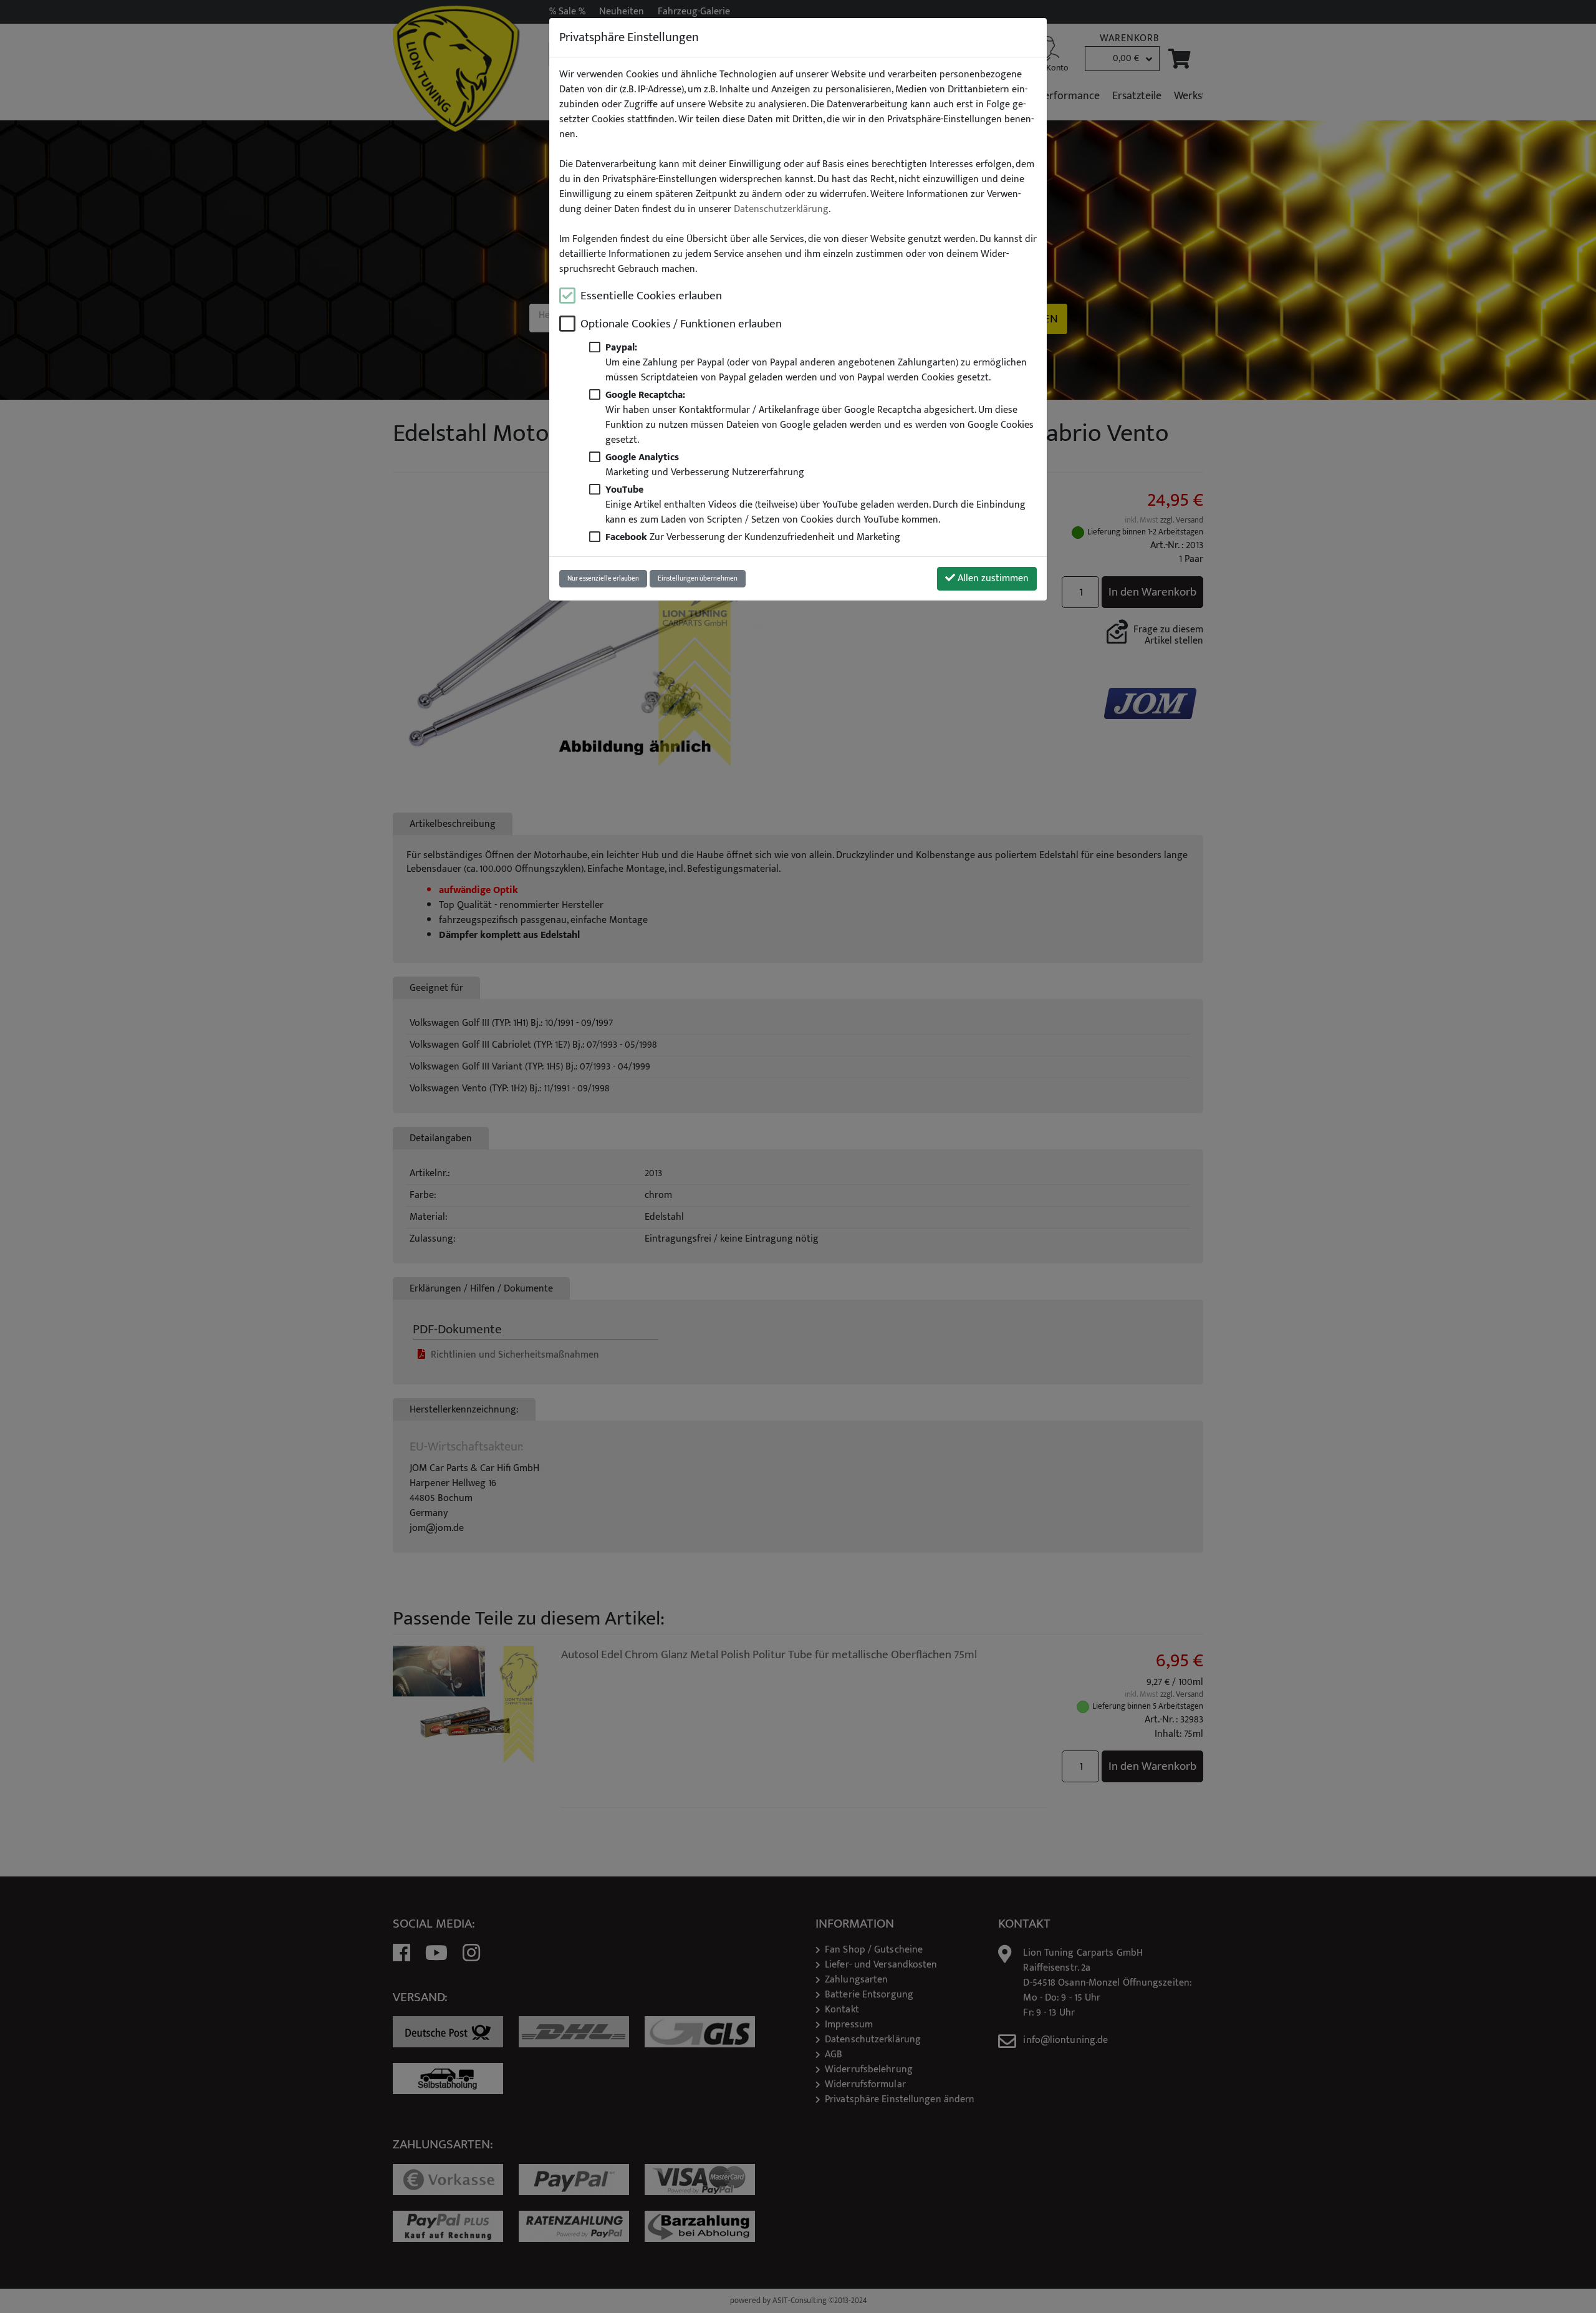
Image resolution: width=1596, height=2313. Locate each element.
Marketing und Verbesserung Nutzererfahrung (705, 465)
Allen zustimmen (992, 578)
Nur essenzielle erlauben (603, 578)
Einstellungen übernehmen (698, 578)
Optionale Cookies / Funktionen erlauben (681, 324)
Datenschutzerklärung (781, 210)
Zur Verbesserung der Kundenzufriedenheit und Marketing (753, 537)
